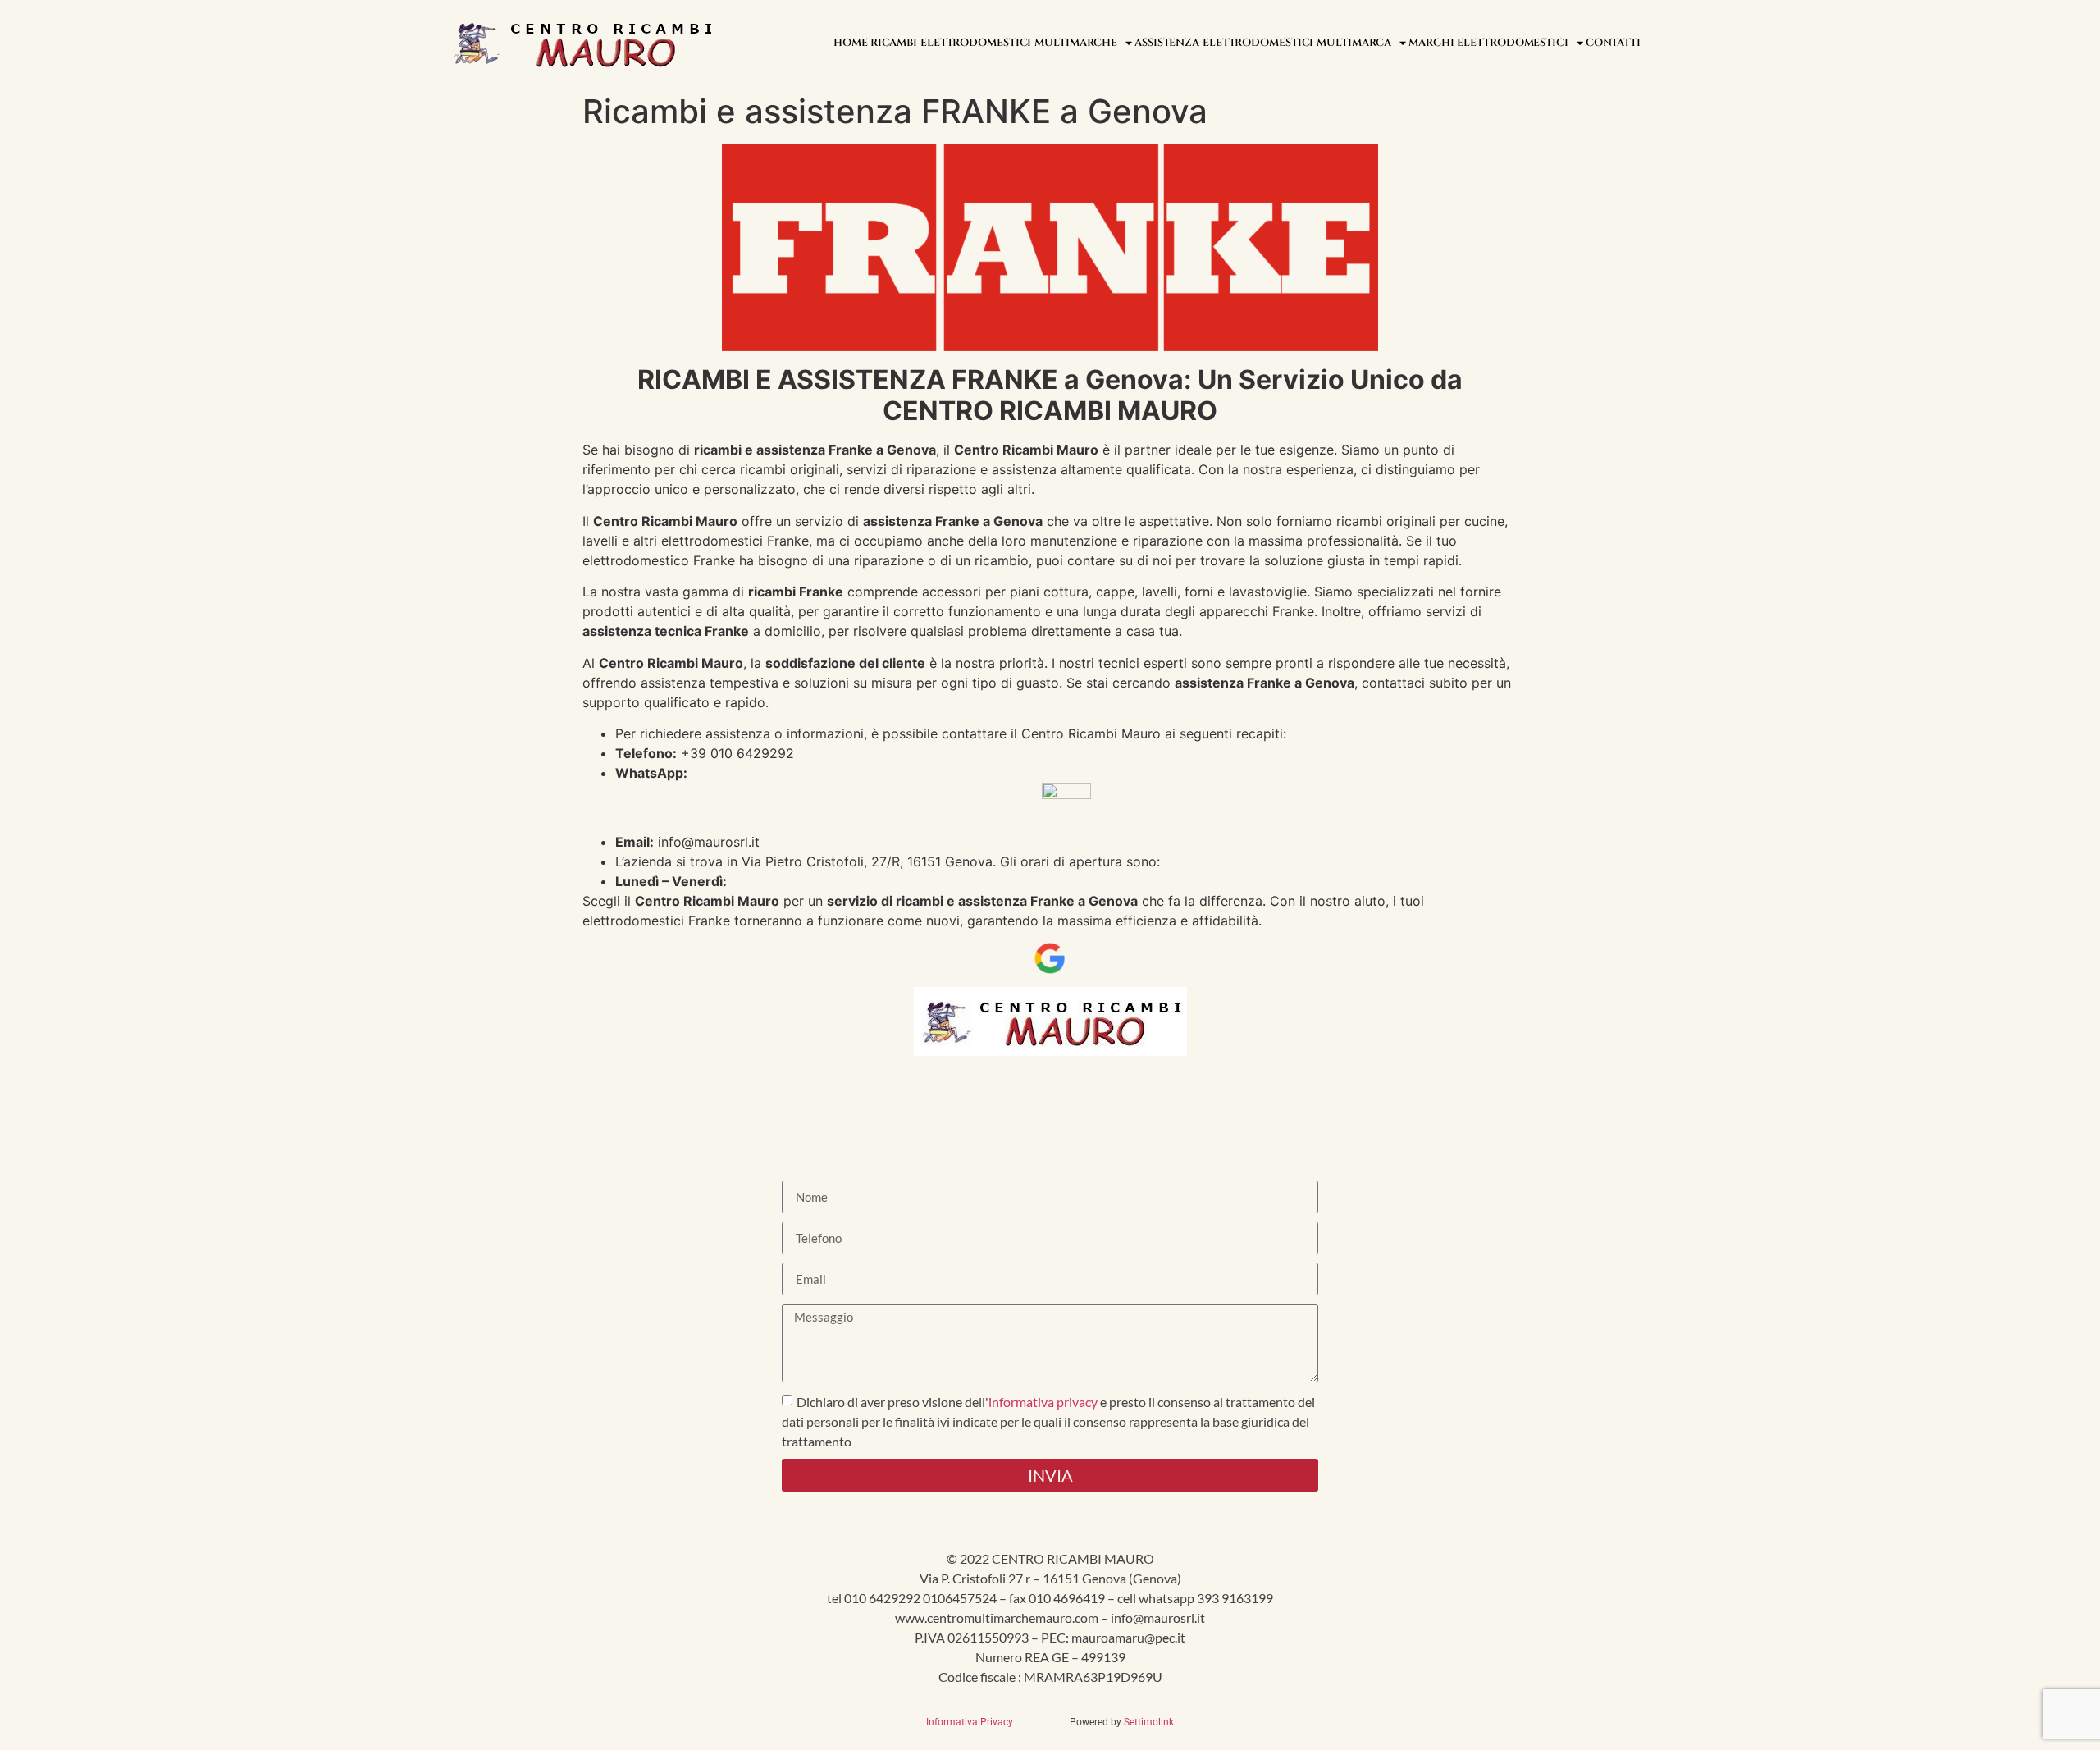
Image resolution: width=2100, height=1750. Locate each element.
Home (851, 43)
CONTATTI (1613, 43)
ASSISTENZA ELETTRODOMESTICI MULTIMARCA (1263, 43)
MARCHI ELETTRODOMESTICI (1488, 43)
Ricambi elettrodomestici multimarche (994, 43)
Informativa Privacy (973, 1722)
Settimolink (1149, 1722)
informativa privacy (1043, 1402)
